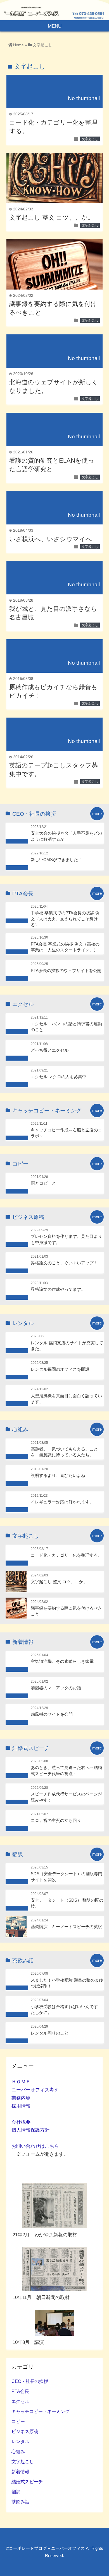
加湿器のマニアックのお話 (56, 1688)
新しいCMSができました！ (56, 860)
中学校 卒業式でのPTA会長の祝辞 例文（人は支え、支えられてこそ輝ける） (65, 919)
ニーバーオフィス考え (35, 2090)
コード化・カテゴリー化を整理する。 (66, 1555)
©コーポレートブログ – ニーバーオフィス (45, 2548)
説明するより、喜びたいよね (58, 1475)
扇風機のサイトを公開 (52, 1714)
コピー (18, 2421)
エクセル (20, 2401)
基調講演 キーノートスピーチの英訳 (66, 1927)
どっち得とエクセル (50, 1050)
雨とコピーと (43, 1183)
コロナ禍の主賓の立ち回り (56, 1820)
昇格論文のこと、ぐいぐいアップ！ (64, 1263)
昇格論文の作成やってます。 (58, 1289)
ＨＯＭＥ (21, 2082)
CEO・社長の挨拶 (30, 2381)
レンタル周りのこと (50, 2033)
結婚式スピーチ (27, 2482)
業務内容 (21, 2098)
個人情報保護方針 (30, 2130)
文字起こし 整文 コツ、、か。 (52, 217)
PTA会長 (20, 2391)
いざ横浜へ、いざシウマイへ (51, 539)
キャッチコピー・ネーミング (41, 2411)
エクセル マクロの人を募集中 (59, 1077)
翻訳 (16, 2492)
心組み (18, 2451)
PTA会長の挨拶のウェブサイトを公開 (66, 970)
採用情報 (21, 2106)
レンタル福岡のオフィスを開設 (60, 1369)
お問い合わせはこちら (35, 2146)
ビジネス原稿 (25, 2431)
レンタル (20, 2441)
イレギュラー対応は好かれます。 (62, 1502)
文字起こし (90, 139)
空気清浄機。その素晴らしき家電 (62, 1661)
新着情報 (20, 2471)
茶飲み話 (20, 2502)
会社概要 (21, 2122)
